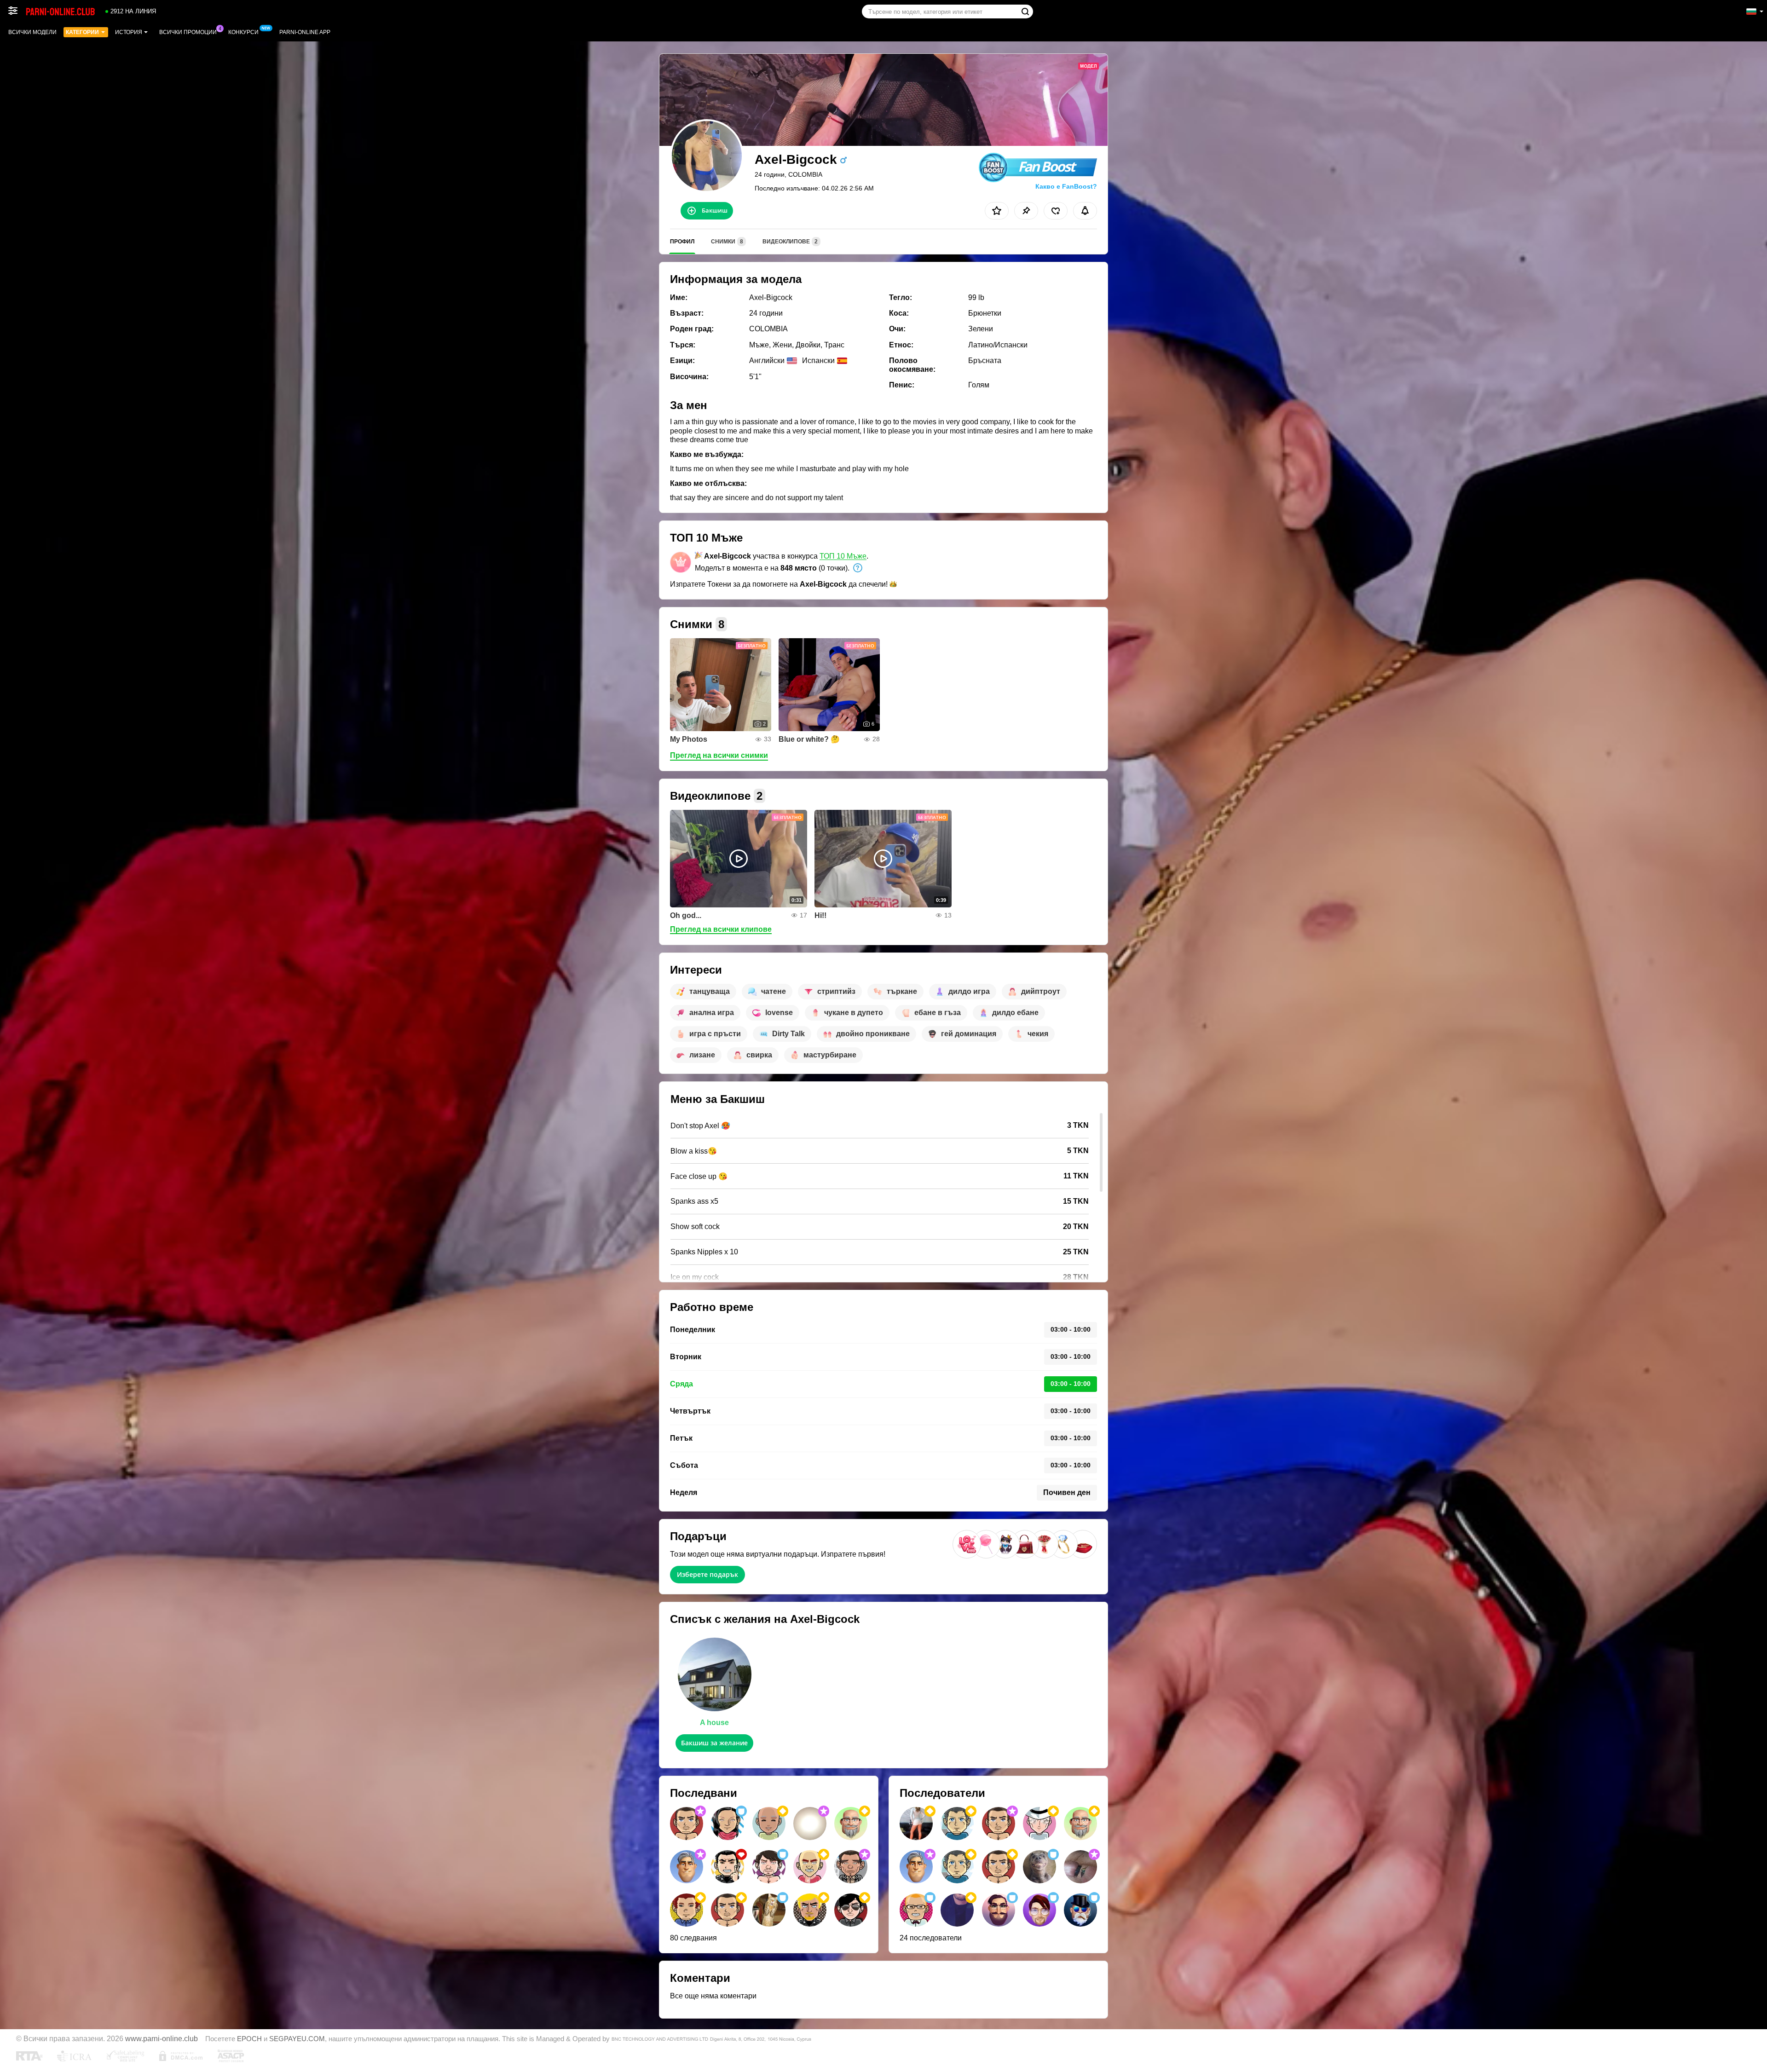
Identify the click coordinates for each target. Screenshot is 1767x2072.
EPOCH (249, 2039)
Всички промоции (188, 32)
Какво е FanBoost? (1066, 186)
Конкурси (243, 32)
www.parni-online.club (162, 2038)
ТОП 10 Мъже (843, 556)
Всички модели (32, 32)
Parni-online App (305, 32)
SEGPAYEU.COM (297, 2039)
